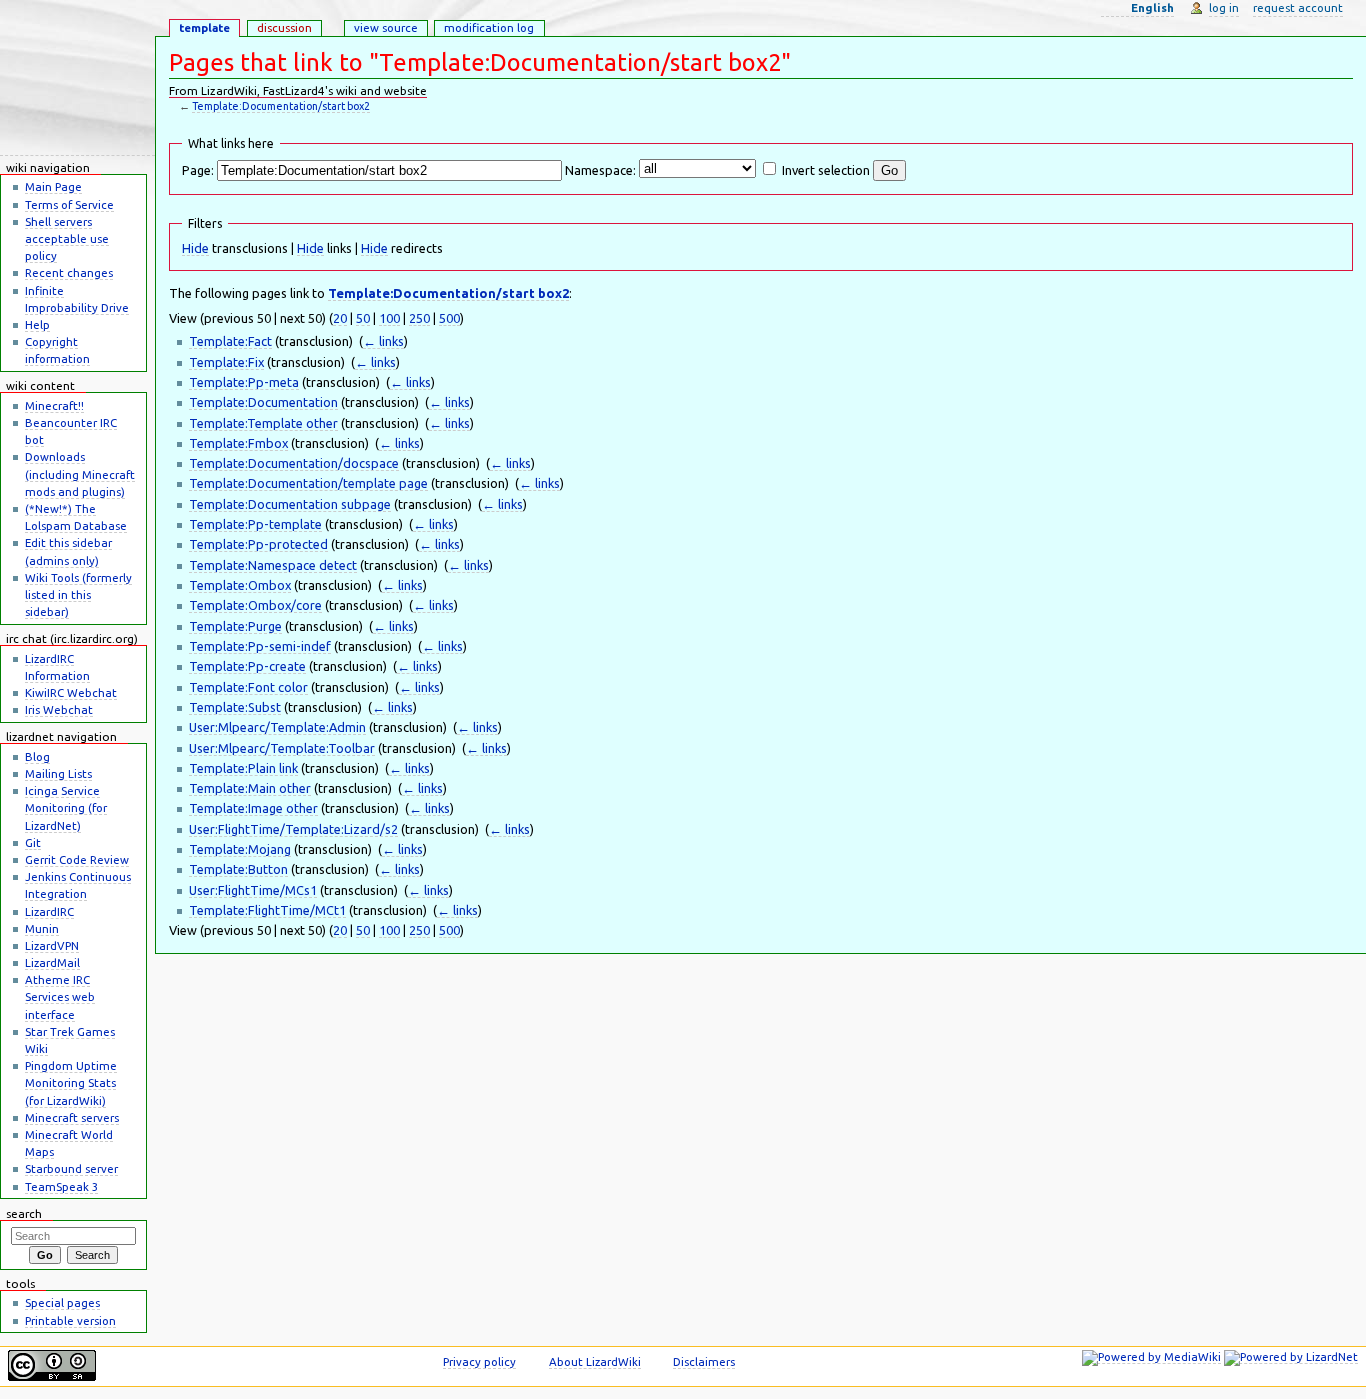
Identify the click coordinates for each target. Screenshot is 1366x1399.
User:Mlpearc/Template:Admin (277, 727)
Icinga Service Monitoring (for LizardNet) (66, 807)
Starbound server (71, 1168)
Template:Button (238, 869)
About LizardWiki (595, 1361)
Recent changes (69, 272)
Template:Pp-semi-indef (260, 646)
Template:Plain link (243, 768)
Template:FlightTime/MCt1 (267, 910)
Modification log (489, 27)
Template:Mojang (240, 849)
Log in (1224, 7)
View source (386, 27)
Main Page (53, 186)
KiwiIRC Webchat (71, 692)
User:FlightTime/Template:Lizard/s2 (293, 829)
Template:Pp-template (255, 524)
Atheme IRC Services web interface (60, 996)
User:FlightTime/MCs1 (253, 890)
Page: (198, 170)
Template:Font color (248, 687)
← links (383, 341)
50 (363, 318)
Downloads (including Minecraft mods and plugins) (80, 473)
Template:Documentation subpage (290, 504)
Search (24, 1213)
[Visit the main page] (77, 78)
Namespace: (600, 170)
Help (37, 324)
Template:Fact (230, 341)
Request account (1298, 7)
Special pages (62, 1302)
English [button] (1152, 7)
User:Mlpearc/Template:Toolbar (282, 748)
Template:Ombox (240, 585)
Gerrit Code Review (77, 859)
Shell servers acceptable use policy (67, 238)
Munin (42, 928)
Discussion (284, 27)
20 (340, 318)
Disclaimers (704, 1361)
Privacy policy (479, 1361)
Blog (37, 756)
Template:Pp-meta (244, 382)
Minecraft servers (72, 1117)
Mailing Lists (58, 773)
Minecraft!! (54, 405)
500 (449, 318)
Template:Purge (235, 626)
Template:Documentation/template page (308, 483)
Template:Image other (253, 808)
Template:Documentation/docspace (294, 463)
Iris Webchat (59, 709)
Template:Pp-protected (258, 544)
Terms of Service (69, 204)
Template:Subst (235, 707)
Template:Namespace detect (273, 565)
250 (419, 318)
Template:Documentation (263, 402)
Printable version (70, 1320)
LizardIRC (49, 911)
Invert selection (826, 170)
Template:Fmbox (238, 443)
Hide (195, 248)
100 (389, 318)
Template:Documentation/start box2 (281, 106)
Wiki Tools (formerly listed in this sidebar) (78, 594)
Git (33, 842)
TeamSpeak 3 (61, 1186)
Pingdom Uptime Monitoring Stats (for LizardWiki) (71, 1082)
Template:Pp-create (247, 666)
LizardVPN (52, 945)
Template (204, 27)
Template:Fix (226, 362)
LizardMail (52, 962)
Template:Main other (250, 788)
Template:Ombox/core (255, 605)
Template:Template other (263, 423)
